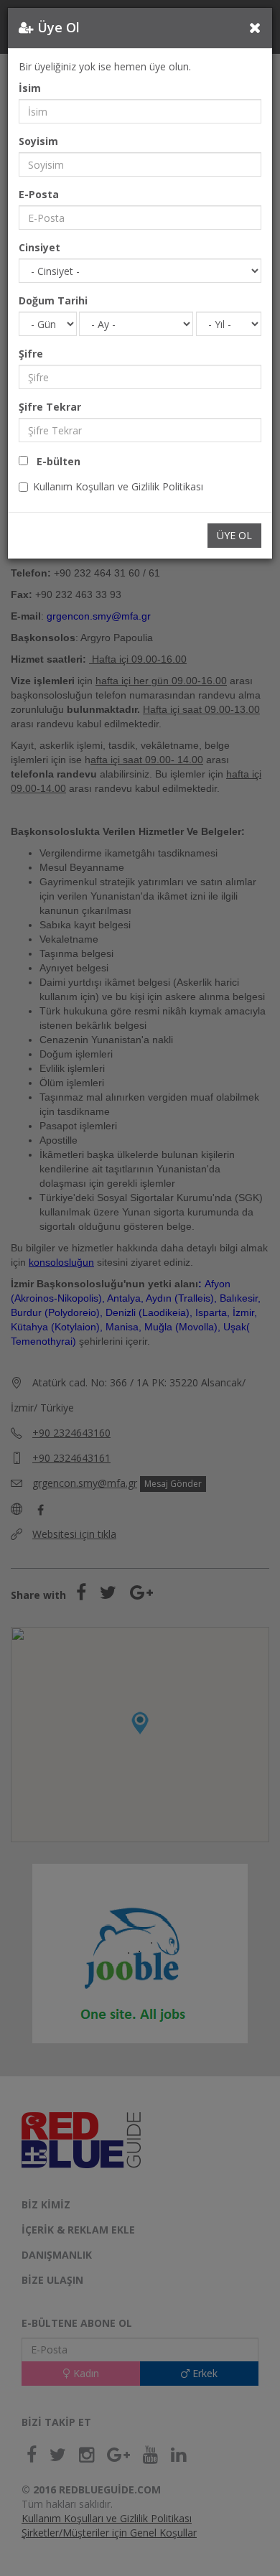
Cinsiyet (39, 247)
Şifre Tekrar (50, 407)
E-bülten (54, 461)
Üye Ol (234, 535)
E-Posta (39, 194)
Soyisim (38, 141)
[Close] (255, 27)
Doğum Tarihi (53, 300)
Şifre (31, 354)
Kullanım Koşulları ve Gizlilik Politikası (118, 486)
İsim (30, 88)
